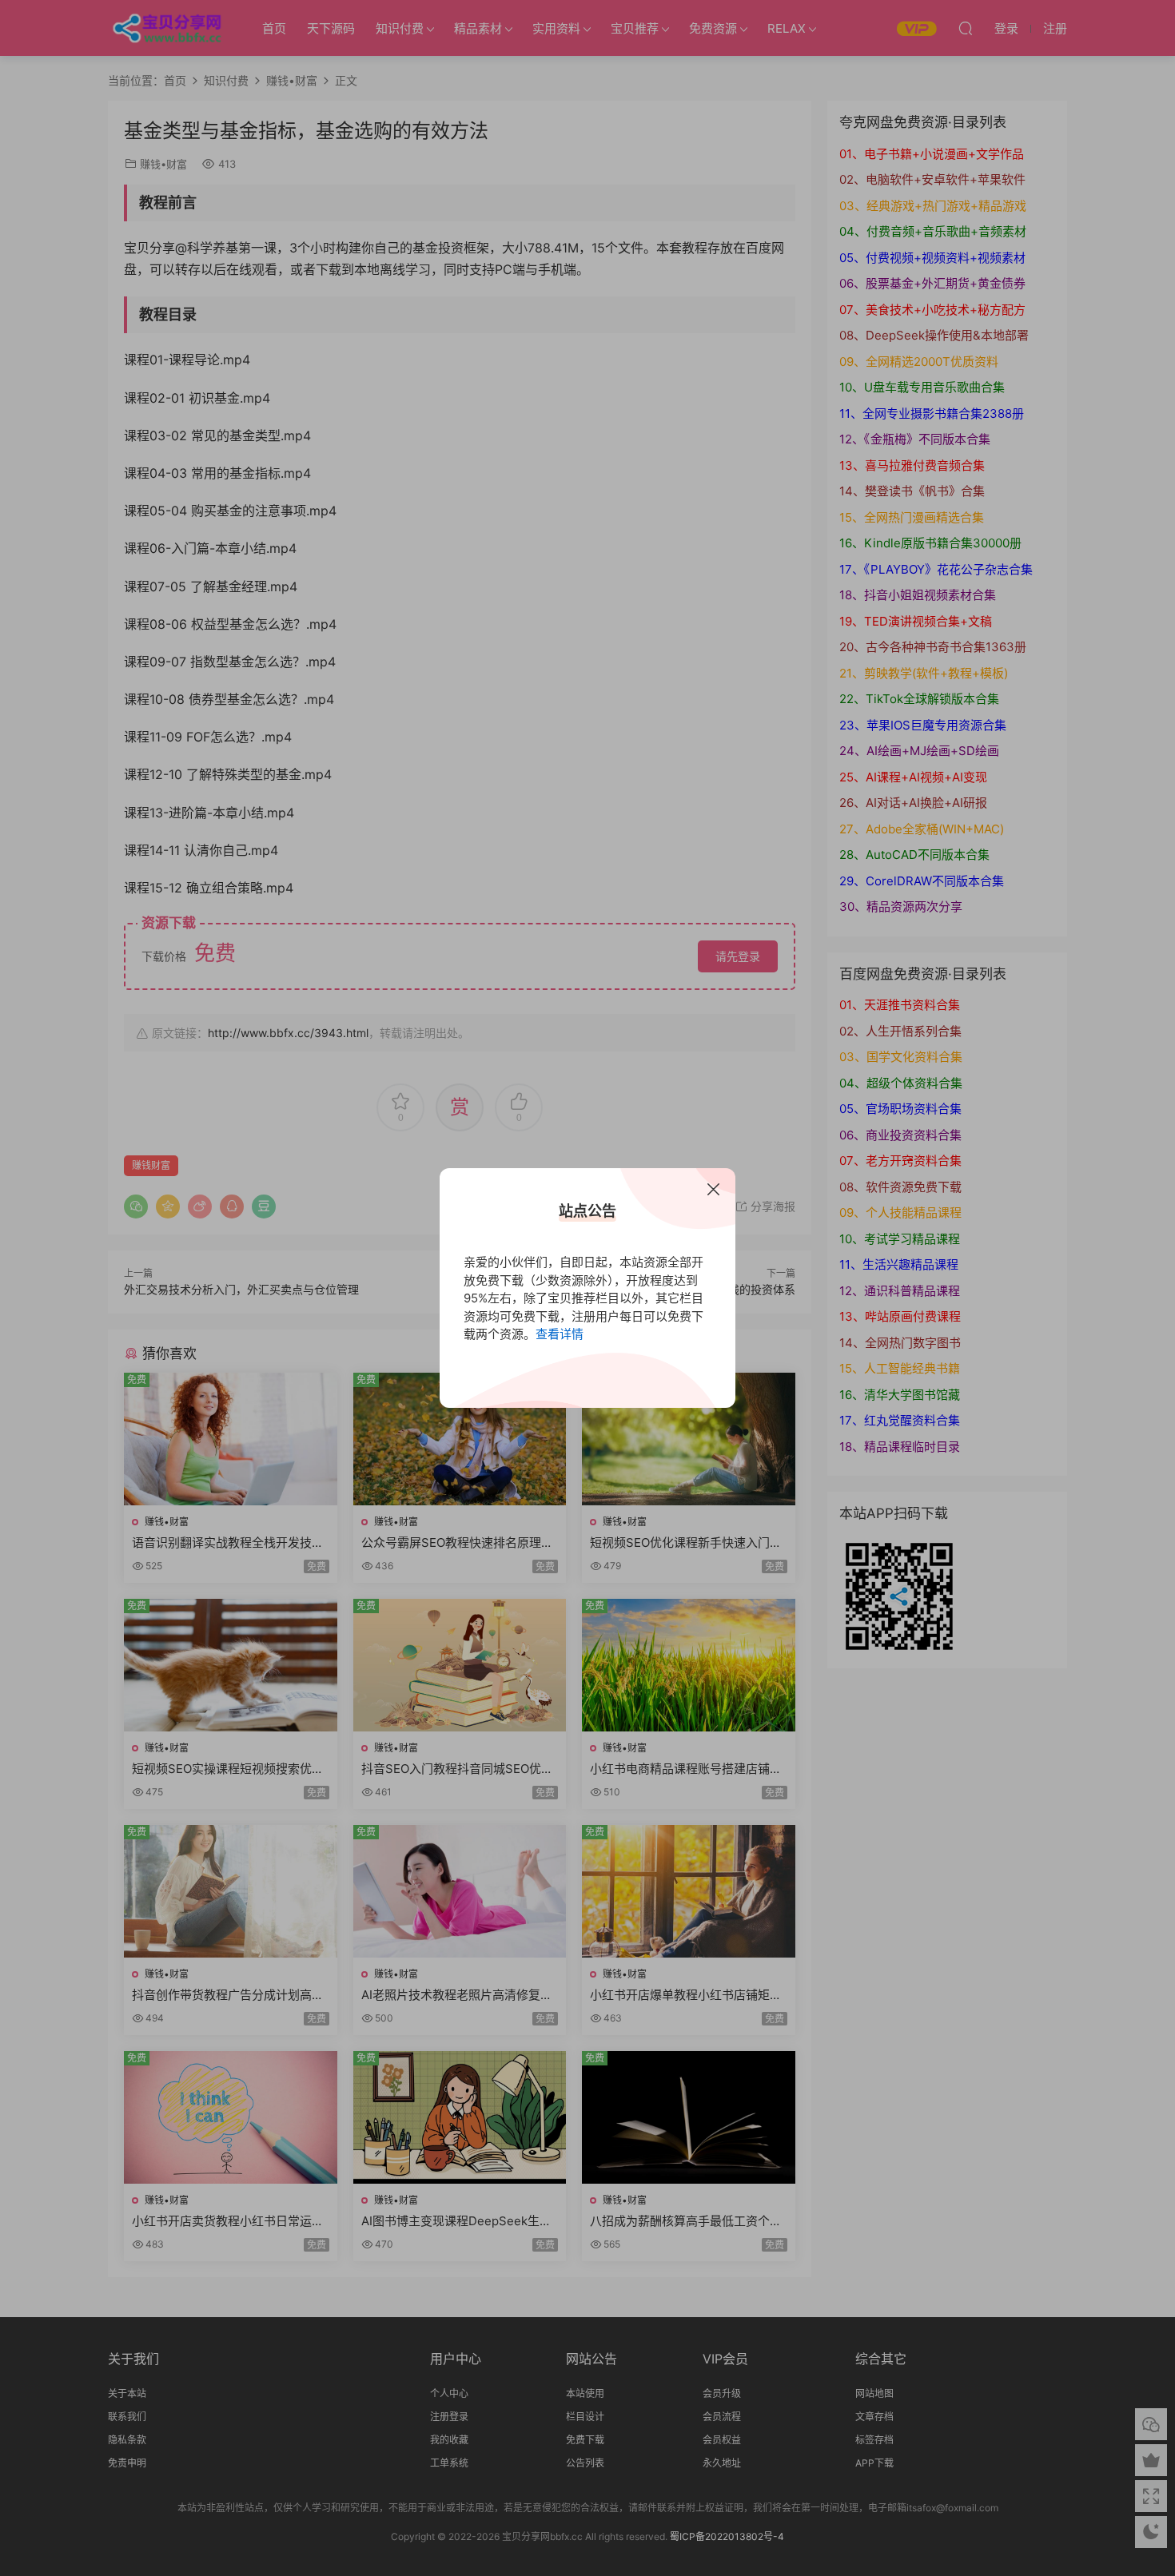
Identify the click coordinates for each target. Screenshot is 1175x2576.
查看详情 (560, 1334)
